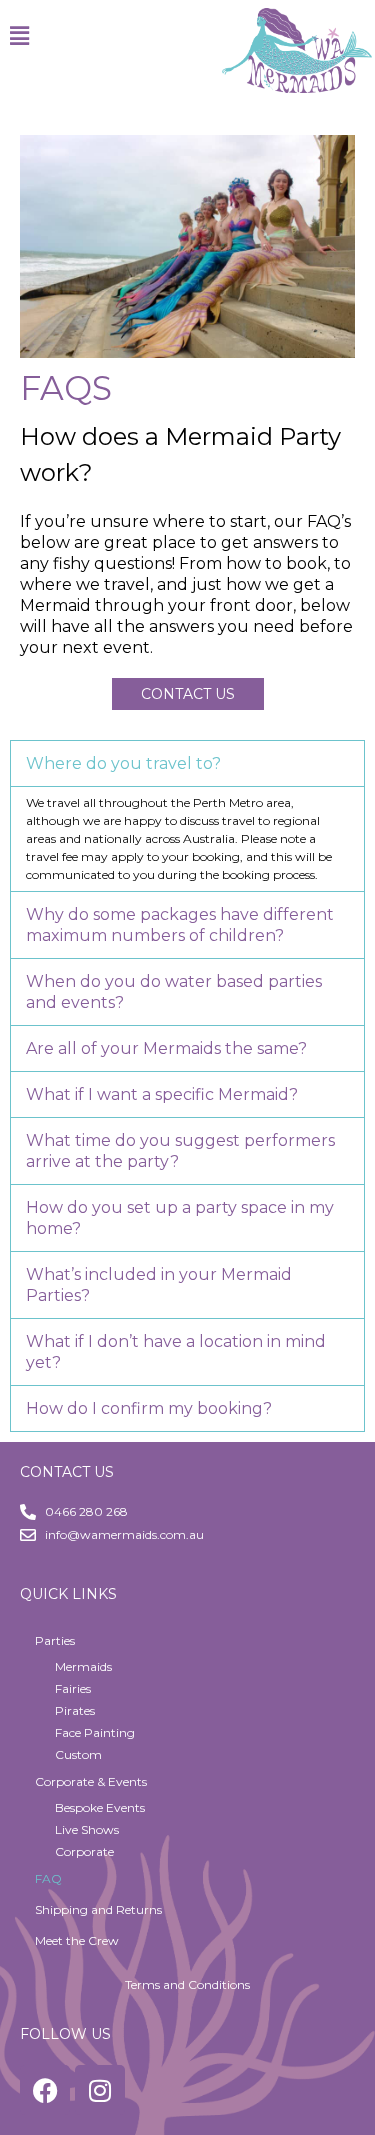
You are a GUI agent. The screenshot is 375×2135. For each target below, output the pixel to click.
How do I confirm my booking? (149, 1408)
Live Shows (87, 1829)
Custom (78, 1754)
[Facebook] (45, 2090)
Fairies (73, 1688)
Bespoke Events (100, 1807)
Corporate (84, 1851)
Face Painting (95, 1732)
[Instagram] (100, 2090)
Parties (55, 1640)
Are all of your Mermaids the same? (166, 1048)
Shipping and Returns (98, 1909)
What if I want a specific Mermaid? (162, 1094)
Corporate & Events (91, 1781)
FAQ (48, 1878)
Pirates (75, 1710)
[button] (192, 36)
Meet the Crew (77, 1940)
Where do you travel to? (123, 763)
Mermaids (83, 1666)
